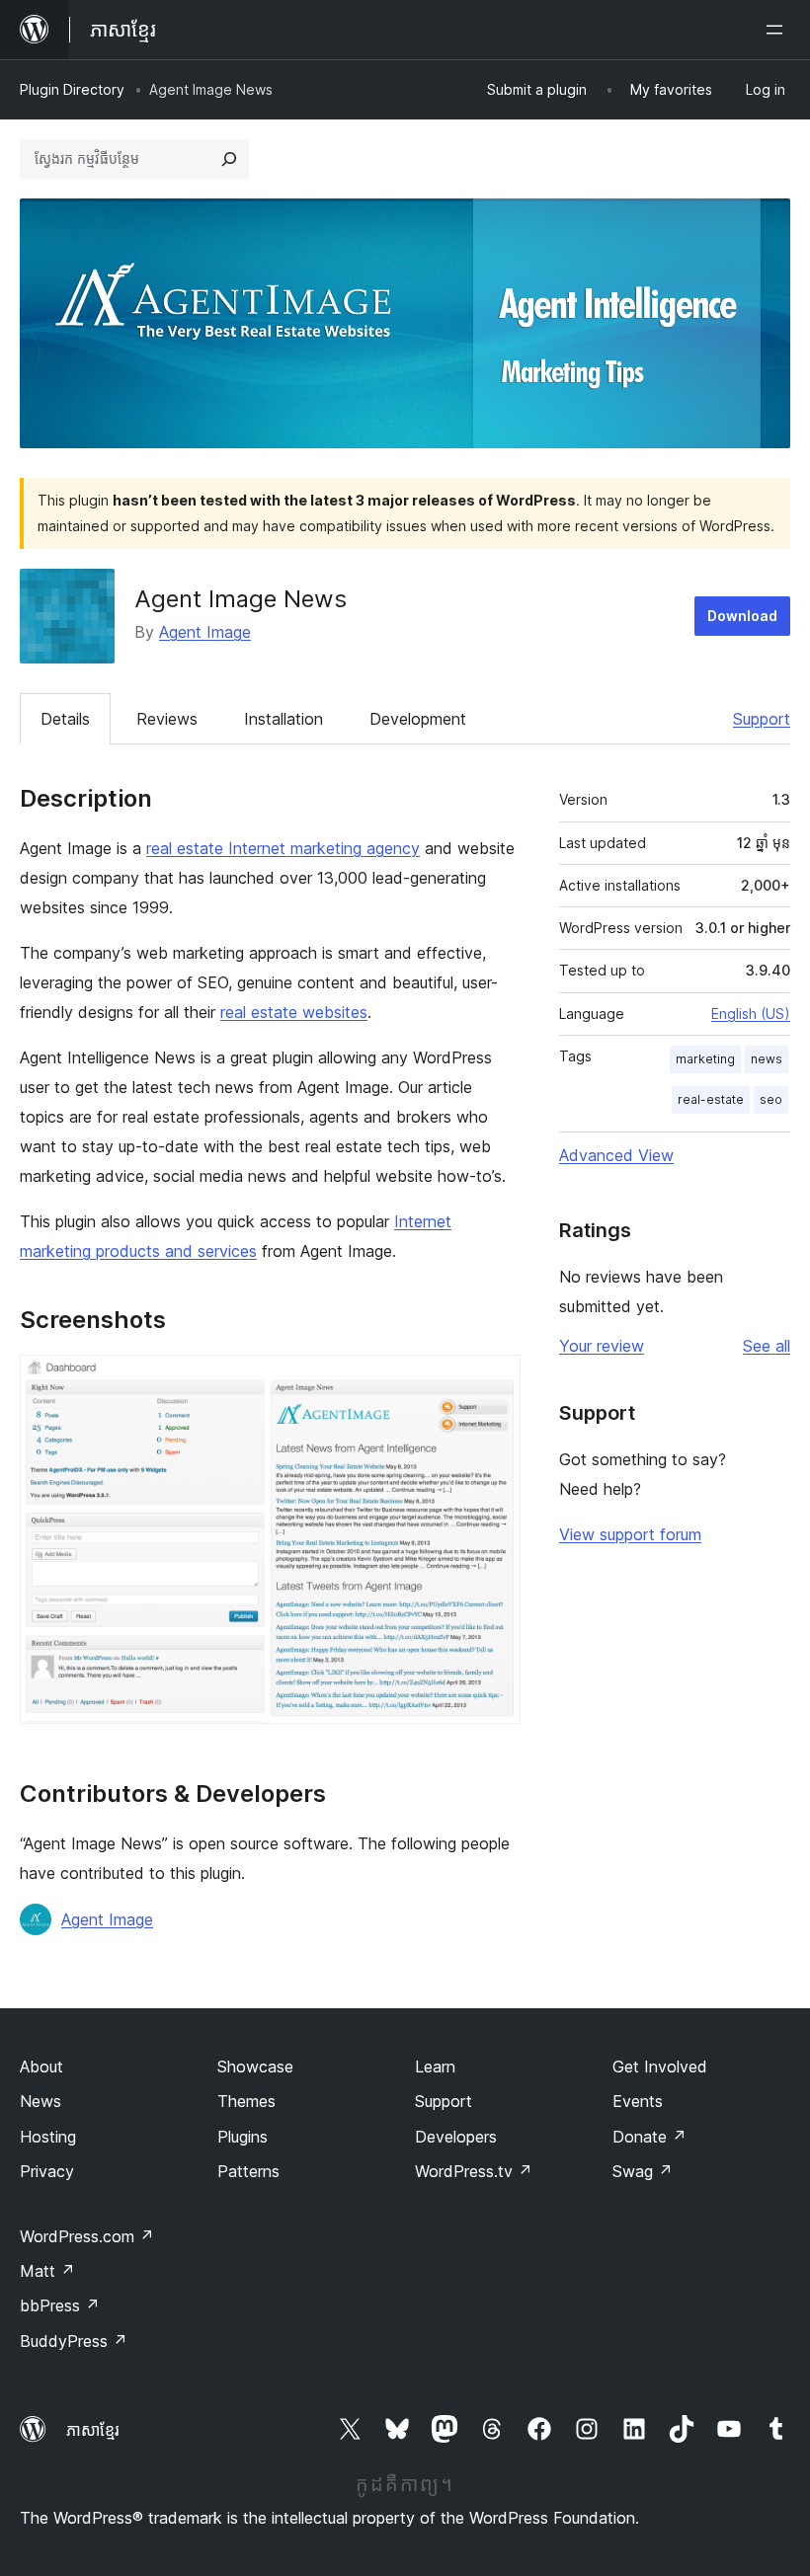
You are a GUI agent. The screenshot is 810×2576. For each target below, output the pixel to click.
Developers (456, 2137)
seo (771, 1099)
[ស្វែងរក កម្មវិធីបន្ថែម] (229, 159)
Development (418, 719)
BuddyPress (74, 2341)
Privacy (47, 2171)
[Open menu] (778, 30)
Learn (435, 2067)
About (41, 2067)
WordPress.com (87, 2236)
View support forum (630, 1534)
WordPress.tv (474, 2171)
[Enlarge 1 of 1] (494, 1381)
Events (638, 2101)
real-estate (711, 1099)
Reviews (167, 719)
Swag (643, 2171)
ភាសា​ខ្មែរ (93, 2430)
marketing (705, 1059)
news (767, 1059)
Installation (283, 719)
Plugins (243, 2137)
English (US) (751, 1014)
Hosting (48, 2137)
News (40, 2101)
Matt (47, 2271)
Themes (246, 2101)
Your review (602, 1346)
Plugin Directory (72, 89)
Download (742, 616)
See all (767, 1346)
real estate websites (294, 1012)
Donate (649, 2137)
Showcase (255, 2067)
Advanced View (616, 1155)
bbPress (60, 2305)
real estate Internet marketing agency (283, 848)
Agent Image (205, 632)
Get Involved (660, 2067)
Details (65, 719)
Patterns (248, 2171)
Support (762, 719)
